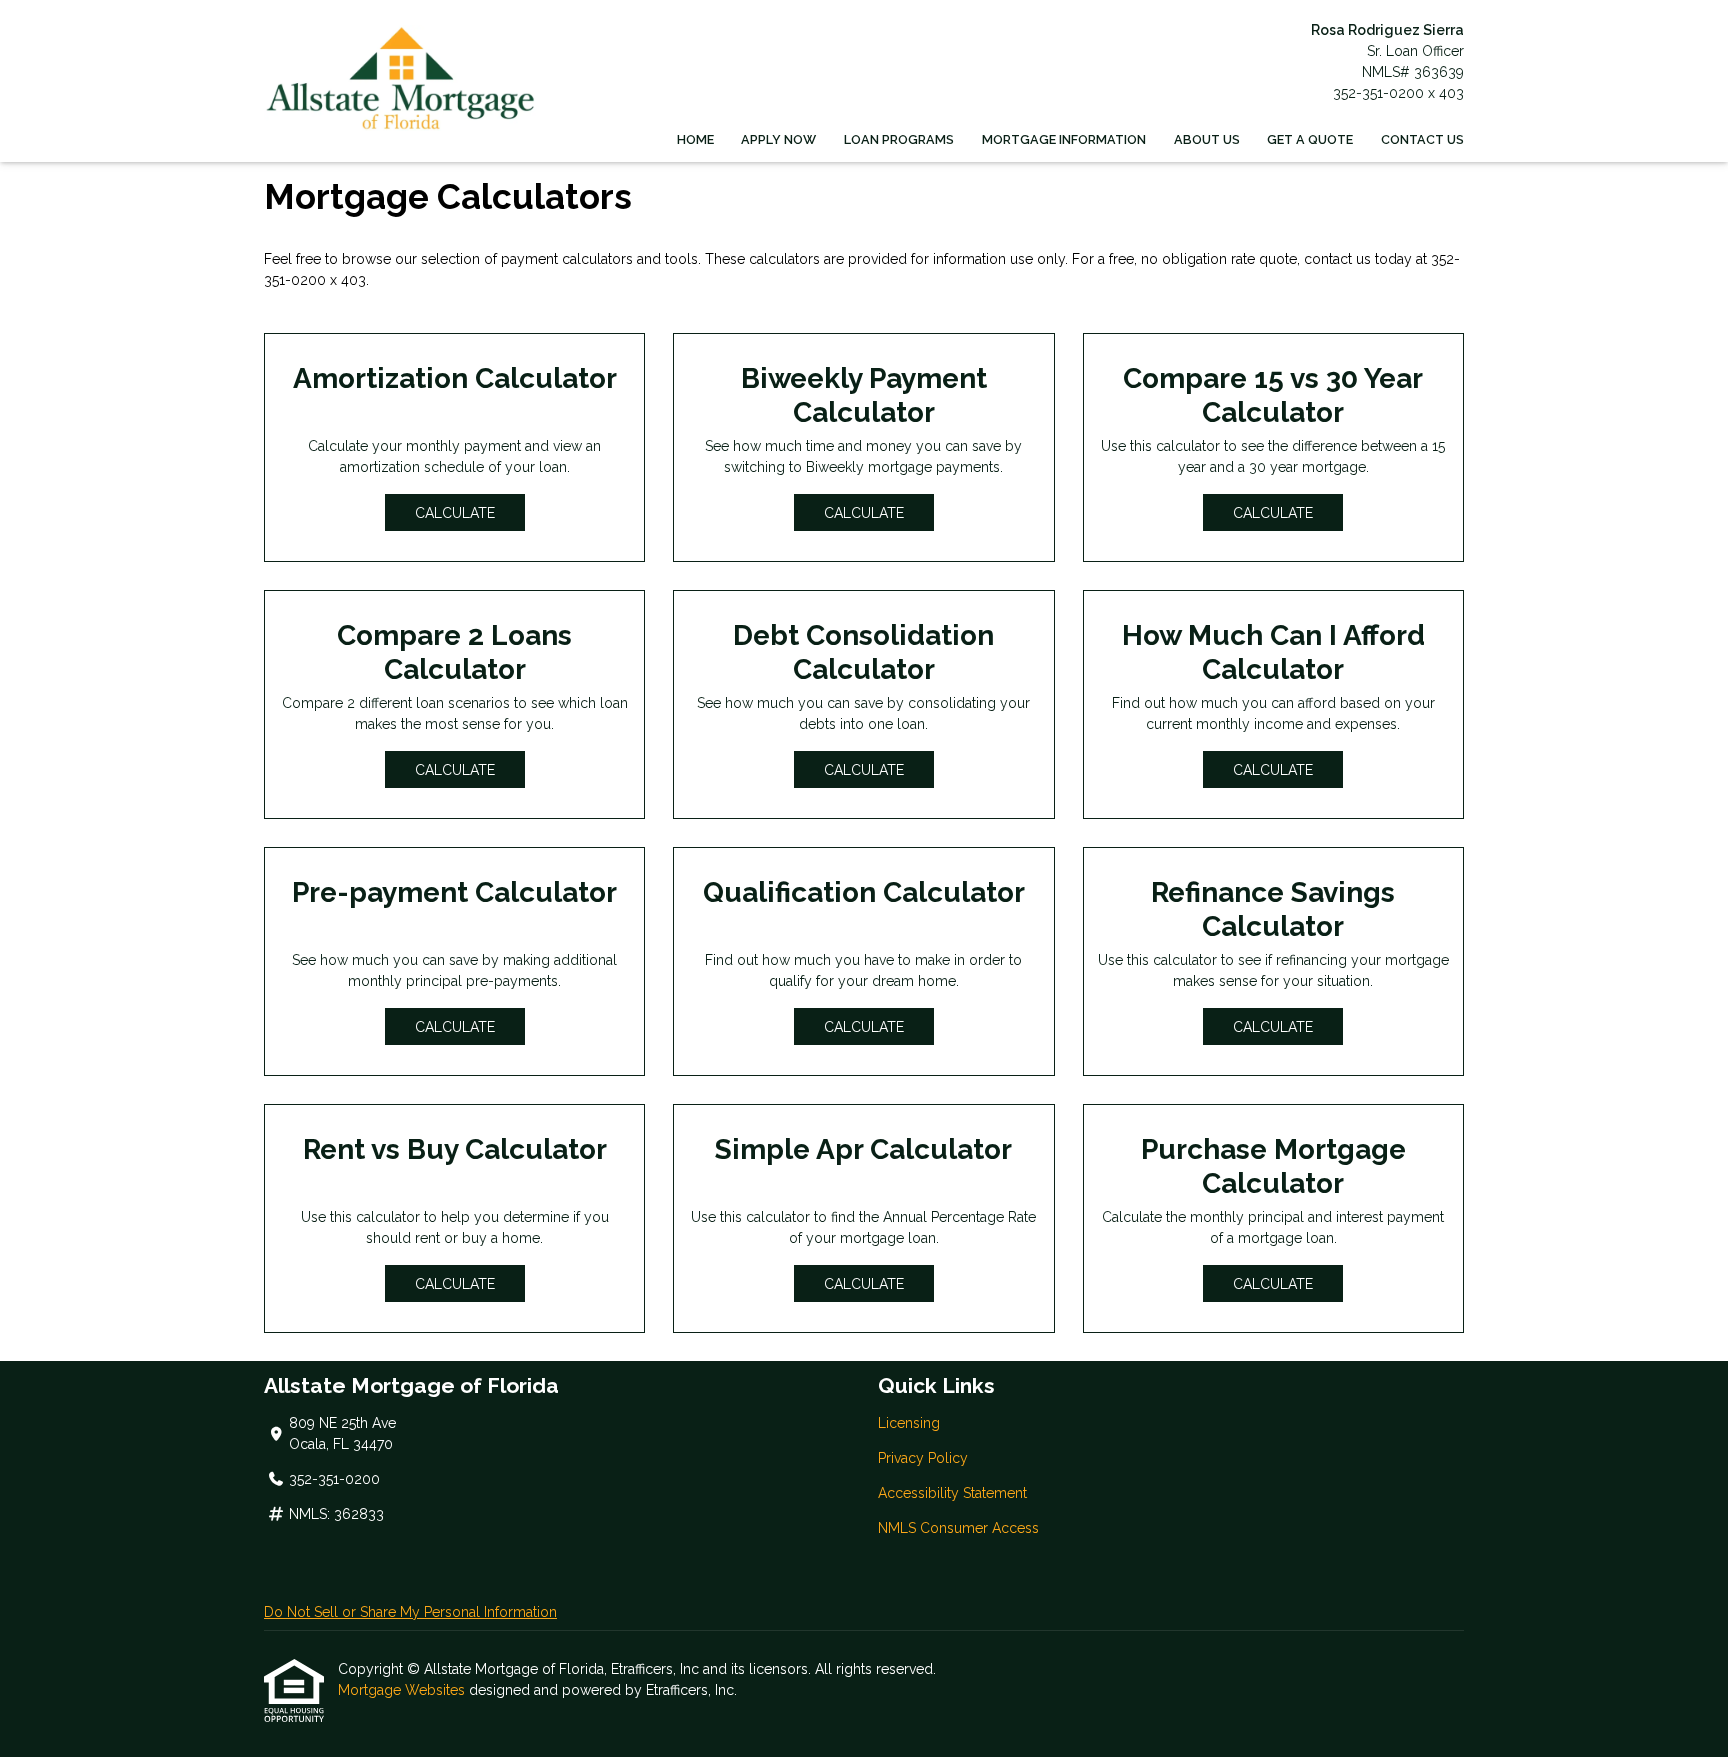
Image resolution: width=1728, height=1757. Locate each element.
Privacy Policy (923, 1458)
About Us (1207, 139)
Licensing (909, 1423)
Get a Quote (1310, 139)
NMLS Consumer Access (958, 1528)
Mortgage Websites (403, 1690)
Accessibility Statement (952, 1493)
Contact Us (1422, 139)
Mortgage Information (1064, 139)
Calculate (455, 513)
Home (695, 139)
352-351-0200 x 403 (1398, 93)
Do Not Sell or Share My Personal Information (410, 1612)
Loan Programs (899, 139)
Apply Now (778, 139)
